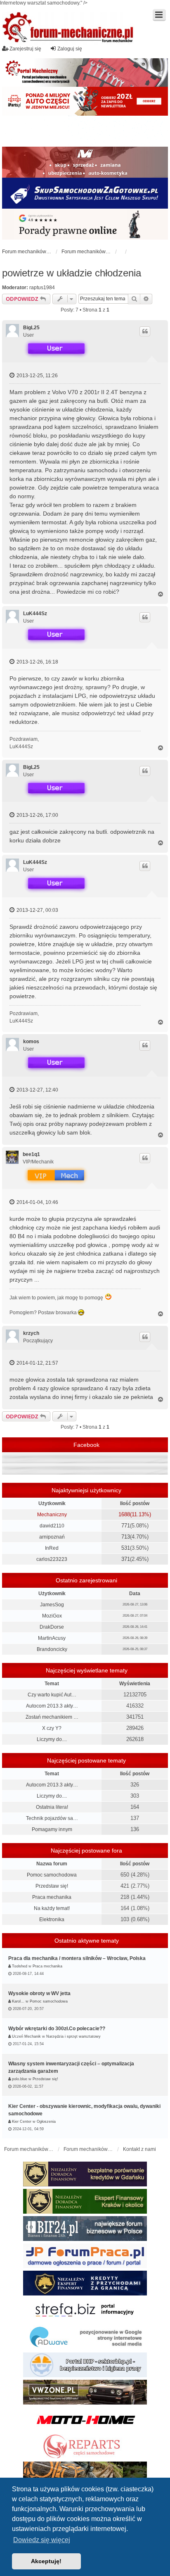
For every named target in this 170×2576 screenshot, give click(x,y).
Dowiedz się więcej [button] (42, 2540)
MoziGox (52, 1616)
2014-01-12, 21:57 (37, 1363)
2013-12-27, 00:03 (37, 910)
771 (126, 1526)
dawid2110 (52, 1526)
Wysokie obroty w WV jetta (39, 1993)
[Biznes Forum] (85, 2229)
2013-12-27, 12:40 (37, 1090)
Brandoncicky (52, 1649)
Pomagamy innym (52, 1829)
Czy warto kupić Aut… (52, 1695)
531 (126, 1548)
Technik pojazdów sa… (52, 1818)
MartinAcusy (52, 1638)
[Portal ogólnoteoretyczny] (85, 2310)
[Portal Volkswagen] (85, 2392)
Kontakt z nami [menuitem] (139, 2149)
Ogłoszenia (46, 2122)
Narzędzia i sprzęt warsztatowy (73, 2036)
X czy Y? (52, 1728)
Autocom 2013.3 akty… (52, 1706)
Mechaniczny (52, 1515)
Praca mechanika (52, 1897)
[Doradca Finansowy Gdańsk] (85, 2174)
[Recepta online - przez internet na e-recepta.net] (85, 131)
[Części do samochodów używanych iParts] (85, 101)
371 (126, 1559)
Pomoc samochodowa (52, 1875)
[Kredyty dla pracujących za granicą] (85, 2283)
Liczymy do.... (52, 1739)
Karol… (18, 2001)
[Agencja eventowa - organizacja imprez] (85, 2474)
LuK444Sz (35, 614)
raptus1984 (42, 288)
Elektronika (52, 1920)
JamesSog (52, 1605)
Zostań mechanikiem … (52, 1717)
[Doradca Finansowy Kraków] (85, 2201)
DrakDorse (52, 1627)
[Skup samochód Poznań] (85, 2419)
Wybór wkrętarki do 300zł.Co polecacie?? (57, 2029)
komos (31, 1042)
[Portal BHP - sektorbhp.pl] (85, 2365)
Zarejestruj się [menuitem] (25, 49)
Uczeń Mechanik (26, 2036)
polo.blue (20, 2079)
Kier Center (22, 2122)
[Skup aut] (85, 193)
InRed (52, 1548)
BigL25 (31, 328)
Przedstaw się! (52, 1886)
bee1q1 (31, 1154)
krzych (31, 1333)
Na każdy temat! (52, 1908)
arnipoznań (52, 1537)
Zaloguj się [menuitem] (70, 49)
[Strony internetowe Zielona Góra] (85, 2338)
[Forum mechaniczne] (68, 28)
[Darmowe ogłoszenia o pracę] (85, 2256)
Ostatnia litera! (52, 1807)
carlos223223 (52, 1559)
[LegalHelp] (85, 224)
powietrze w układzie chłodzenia (72, 273)
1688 (124, 1514)
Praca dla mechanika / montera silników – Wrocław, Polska (77, 1958)
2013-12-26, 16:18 (37, 662)
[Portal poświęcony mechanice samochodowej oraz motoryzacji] (85, 73)
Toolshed (20, 1966)
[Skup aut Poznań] (85, 162)
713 (126, 1537)
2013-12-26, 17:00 (37, 815)
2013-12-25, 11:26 (37, 376)
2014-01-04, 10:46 (37, 1202)
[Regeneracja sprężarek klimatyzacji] (85, 2447)
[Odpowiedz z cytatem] (145, 331)
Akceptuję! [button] (46, 2561)
